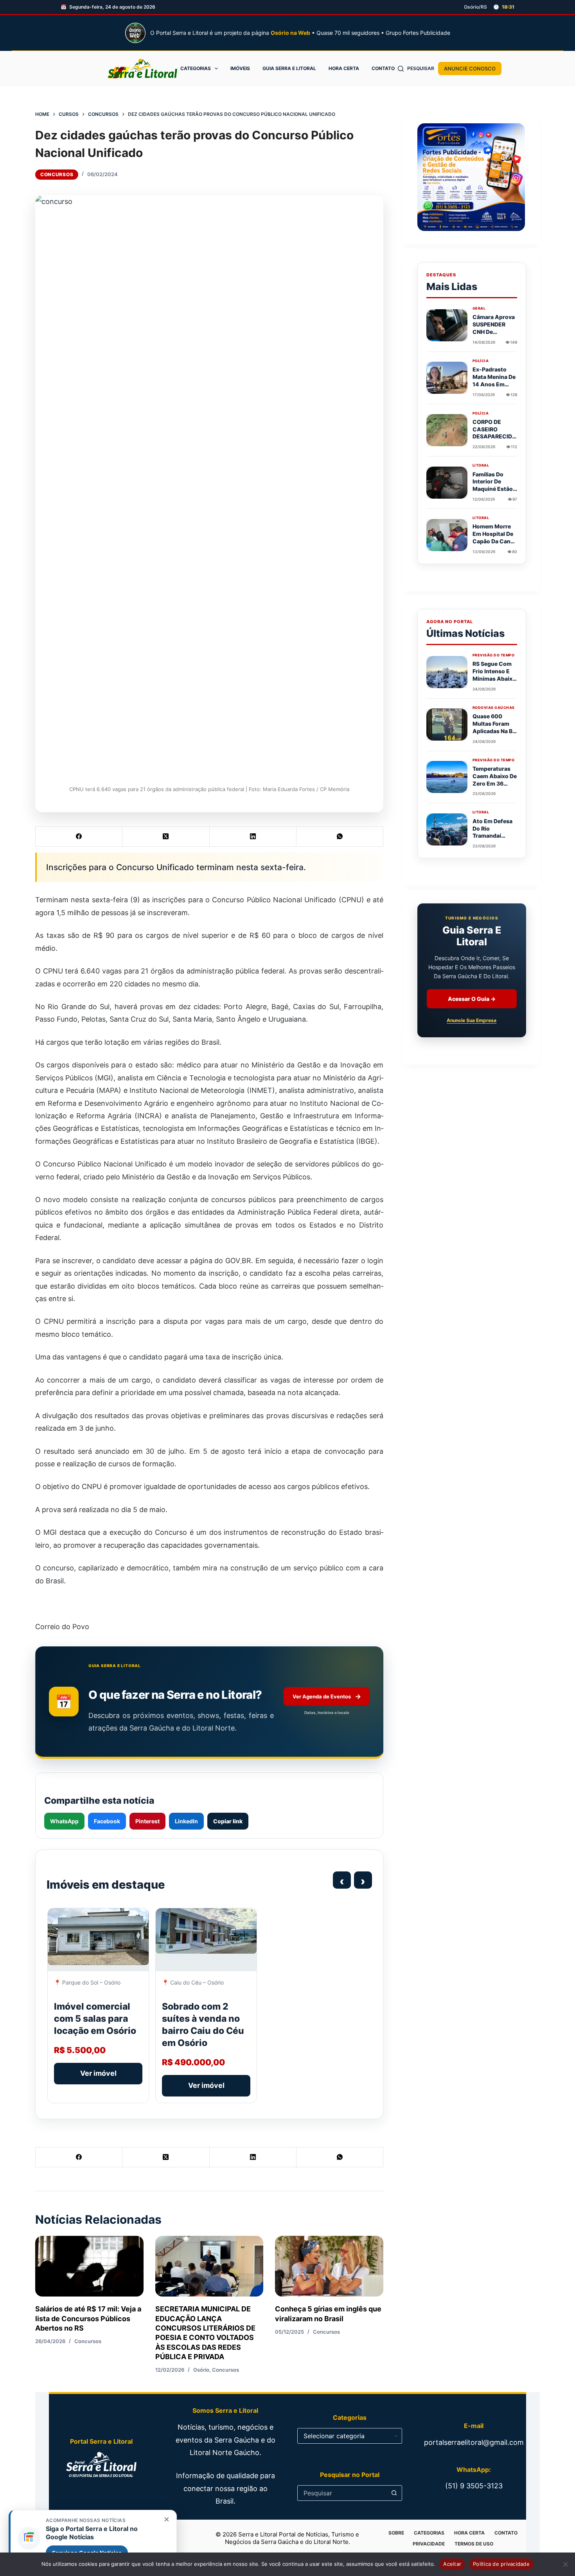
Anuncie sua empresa (472, 1021)
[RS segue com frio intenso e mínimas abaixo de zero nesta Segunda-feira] (447, 672)
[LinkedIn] (253, 837)
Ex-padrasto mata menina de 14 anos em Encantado (494, 380)
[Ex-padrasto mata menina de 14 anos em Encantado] (447, 378)
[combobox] (342, 2493)
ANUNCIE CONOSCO (470, 69)
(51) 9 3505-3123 (474, 2486)
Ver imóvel (98, 2073)
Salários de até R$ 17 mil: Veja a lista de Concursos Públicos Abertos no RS (88, 2318)
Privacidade (429, 2544)
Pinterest (147, 1821)
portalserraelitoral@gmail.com (474, 2442)
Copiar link (228, 1821)
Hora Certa (344, 68)
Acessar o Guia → (472, 999)
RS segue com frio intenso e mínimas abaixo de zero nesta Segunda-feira (494, 679)
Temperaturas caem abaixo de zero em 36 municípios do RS (495, 783)
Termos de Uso (474, 2544)
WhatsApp (64, 1821)
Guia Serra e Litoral (289, 68)
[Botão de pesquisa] (394, 2493)
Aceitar (452, 2564)
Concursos (57, 174)
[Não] (565, 2564)
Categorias (196, 68)
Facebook (107, 1821)
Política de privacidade (501, 2564)
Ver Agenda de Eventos (327, 1696)
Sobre (396, 2533)
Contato (383, 68)
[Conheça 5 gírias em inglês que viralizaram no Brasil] (329, 2266)
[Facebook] (79, 837)
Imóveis (240, 68)
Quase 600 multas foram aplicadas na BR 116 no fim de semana (494, 731)
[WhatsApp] (340, 837)
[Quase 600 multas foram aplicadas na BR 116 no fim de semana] (447, 725)
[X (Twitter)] (166, 837)
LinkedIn (186, 1821)
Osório (201, 2370)
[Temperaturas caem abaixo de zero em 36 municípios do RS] (447, 777)
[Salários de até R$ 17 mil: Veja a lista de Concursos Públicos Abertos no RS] (89, 2266)
